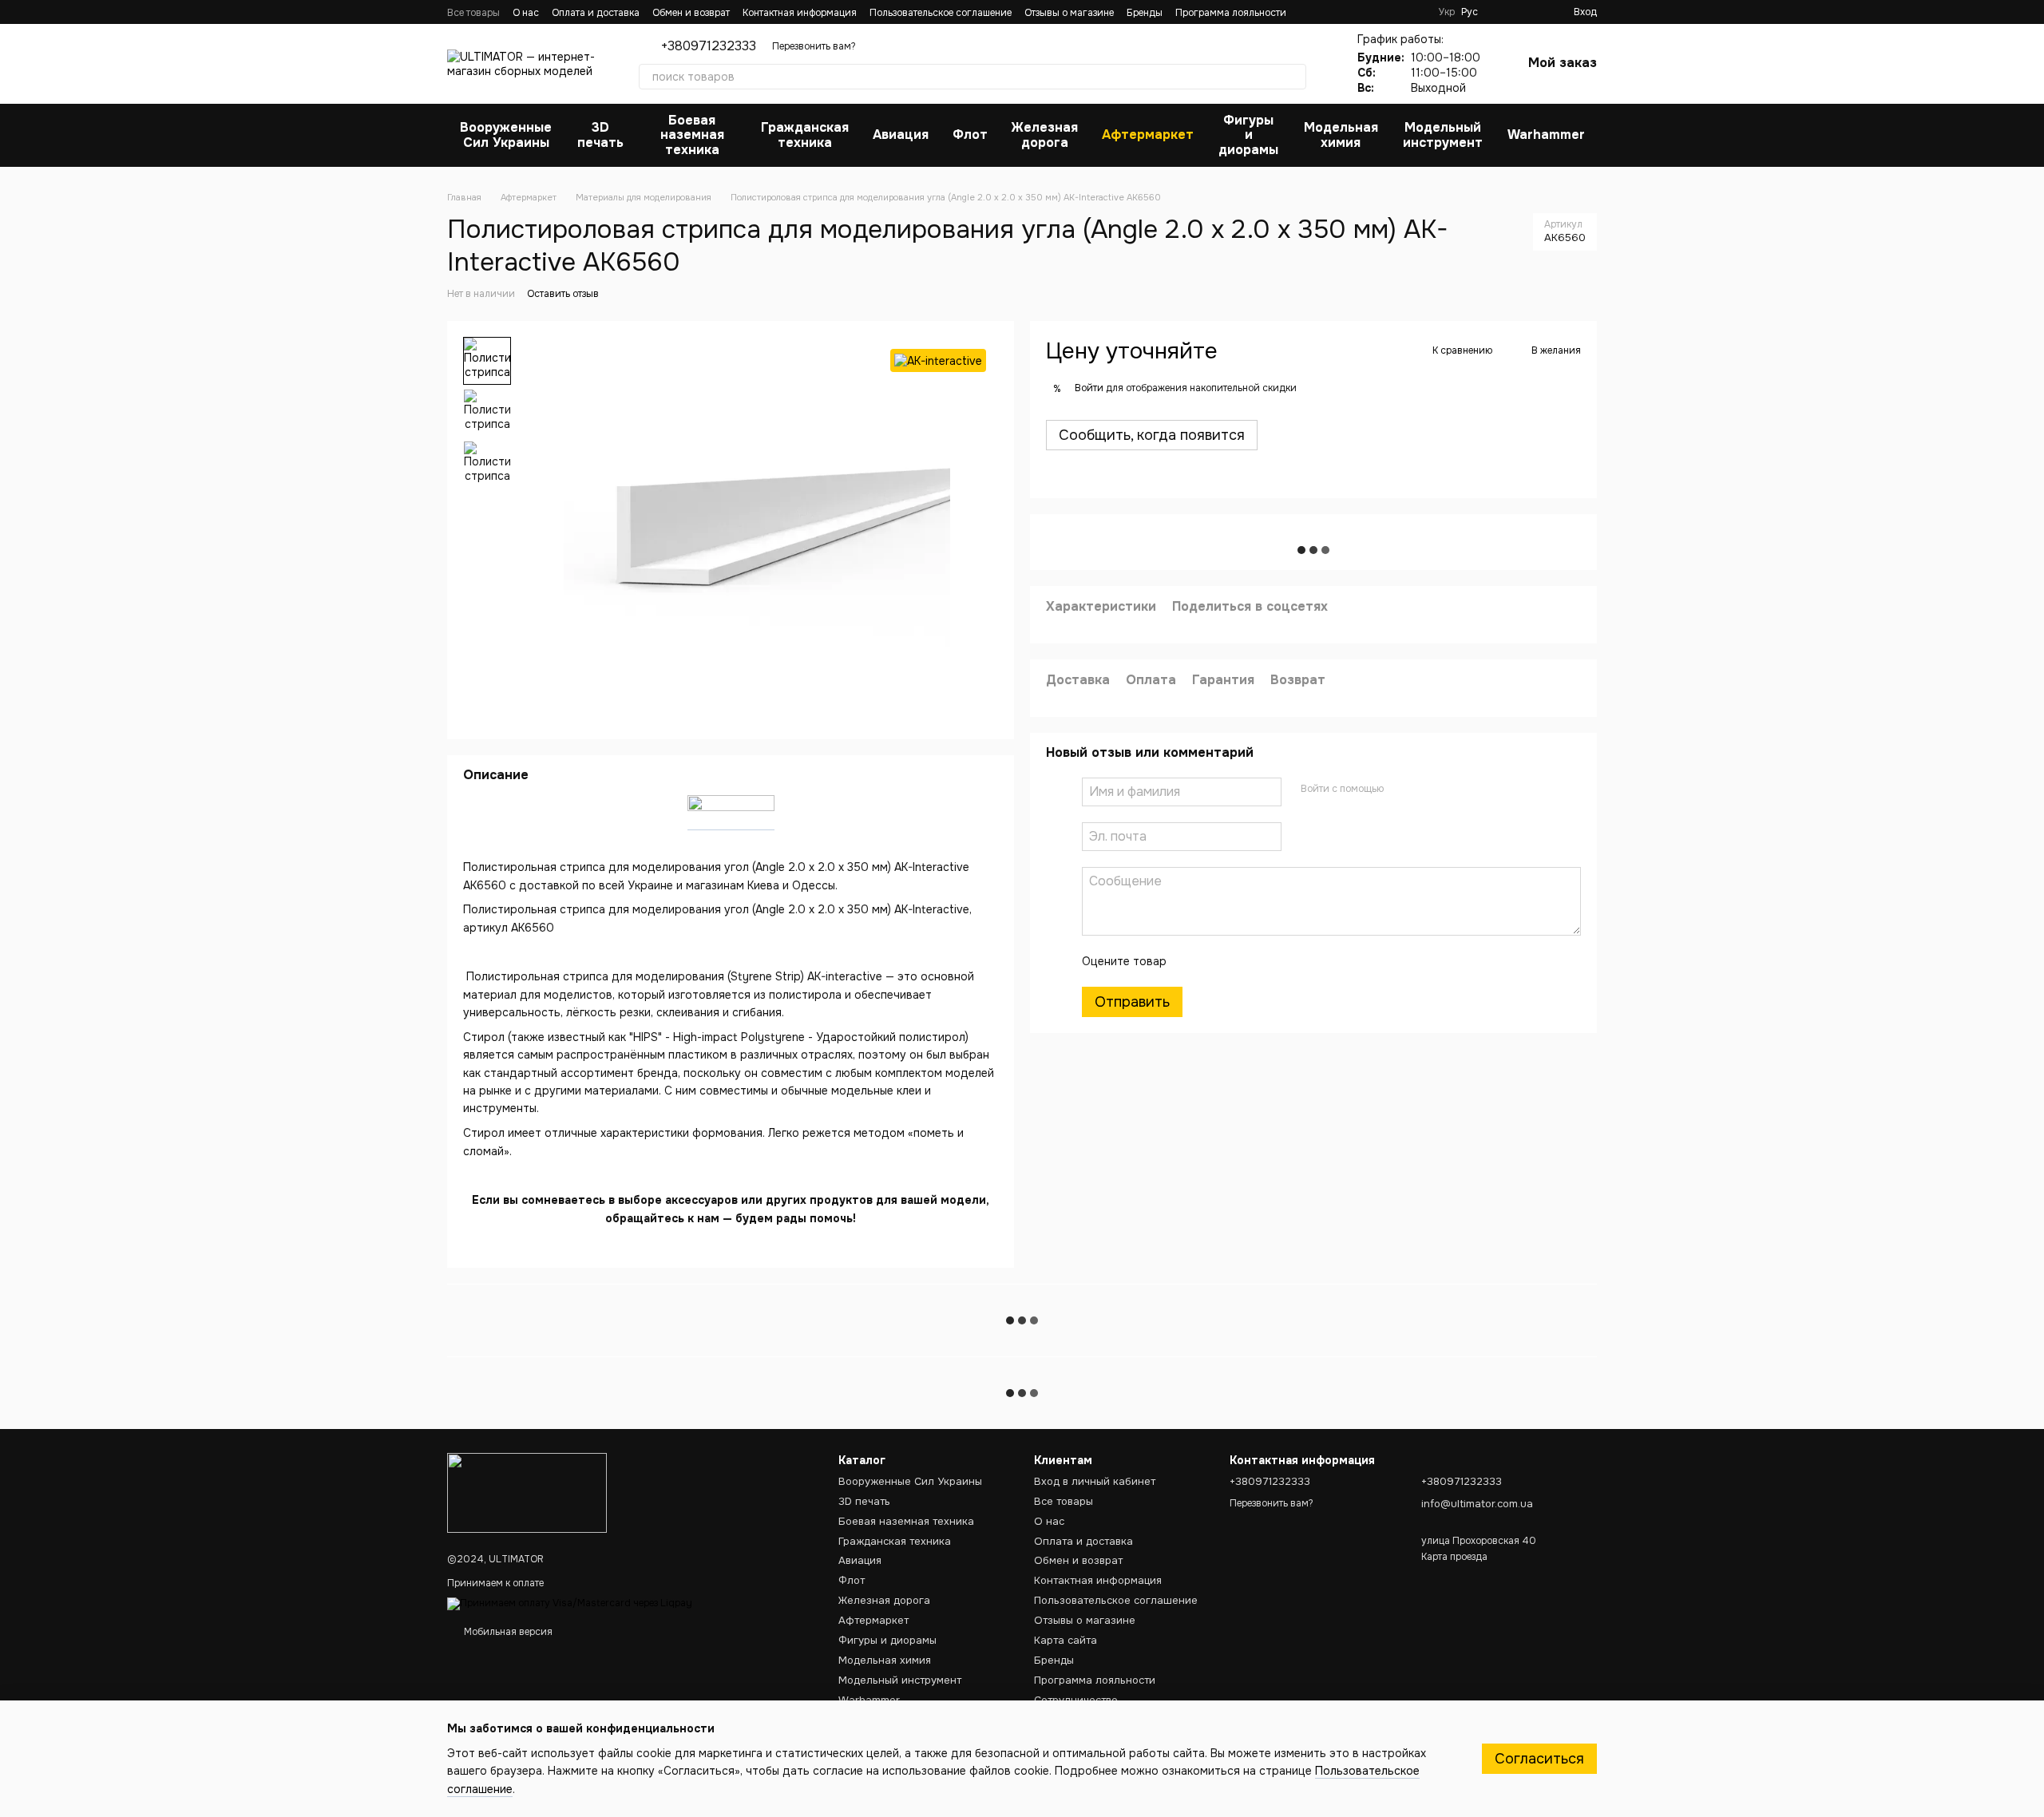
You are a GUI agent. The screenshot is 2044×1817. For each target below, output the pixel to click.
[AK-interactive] (938, 360)
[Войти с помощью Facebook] (1401, 789)
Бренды (1145, 13)
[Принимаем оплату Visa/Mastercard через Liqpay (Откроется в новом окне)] (570, 1603)
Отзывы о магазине (1069, 13)
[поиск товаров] (1293, 77)
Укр (1447, 12)
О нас (526, 13)
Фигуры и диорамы (1248, 135)
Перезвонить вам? (814, 46)
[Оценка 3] (1244, 960)
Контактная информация (800, 13)
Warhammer (1546, 135)
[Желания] (1503, 12)
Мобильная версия (507, 1632)
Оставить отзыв (563, 294)
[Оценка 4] (1270, 960)
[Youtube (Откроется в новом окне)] (1397, 12)
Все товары (473, 13)
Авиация (901, 135)
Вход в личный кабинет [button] (1095, 1481)
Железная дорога (1045, 135)
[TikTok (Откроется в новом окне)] (1378, 12)
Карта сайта (1066, 1640)
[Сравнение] (1532, 12)
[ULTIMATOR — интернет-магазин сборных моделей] (527, 1492)
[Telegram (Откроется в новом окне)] (1416, 12)
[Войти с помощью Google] (1427, 789)
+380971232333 (709, 46)
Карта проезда (1454, 1557)
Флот (970, 135)
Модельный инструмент (1443, 135)
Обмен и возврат (691, 13)
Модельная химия (1341, 135)
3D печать (600, 135)
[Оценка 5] (1295, 960)
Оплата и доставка (596, 13)
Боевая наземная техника (692, 135)
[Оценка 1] (1193, 960)
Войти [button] (1089, 388)
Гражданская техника (805, 135)
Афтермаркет (1148, 135)
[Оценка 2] (1218, 960)
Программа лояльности (1231, 13)
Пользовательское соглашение (941, 13)
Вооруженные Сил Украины (506, 135)
